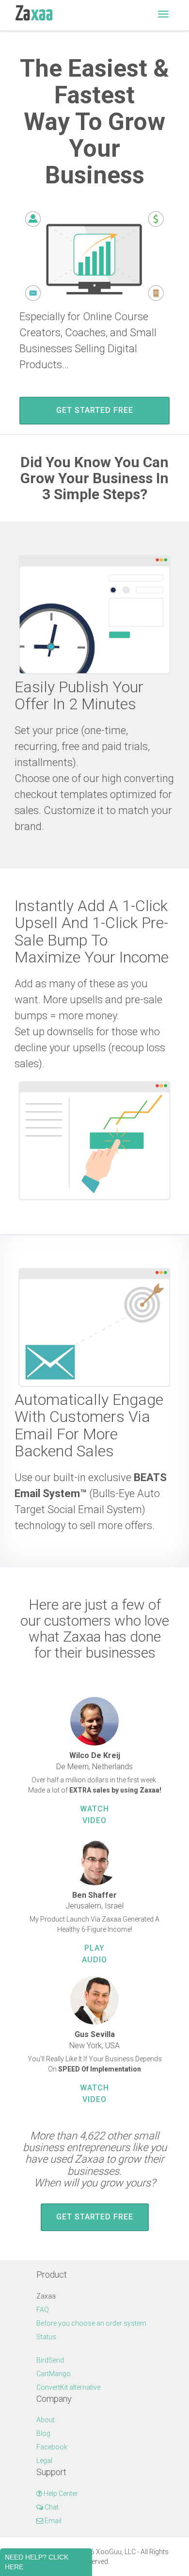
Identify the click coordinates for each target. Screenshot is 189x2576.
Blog (43, 2433)
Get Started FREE (95, 410)
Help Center (60, 2494)
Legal (44, 2461)
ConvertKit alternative (68, 2387)
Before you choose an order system (91, 2323)
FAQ (43, 2310)
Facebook (52, 2447)
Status (46, 2337)
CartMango (54, 2374)
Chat (51, 2507)
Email (52, 2521)
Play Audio (94, 1954)
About (46, 2420)
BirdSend (50, 2360)
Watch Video (94, 1815)
